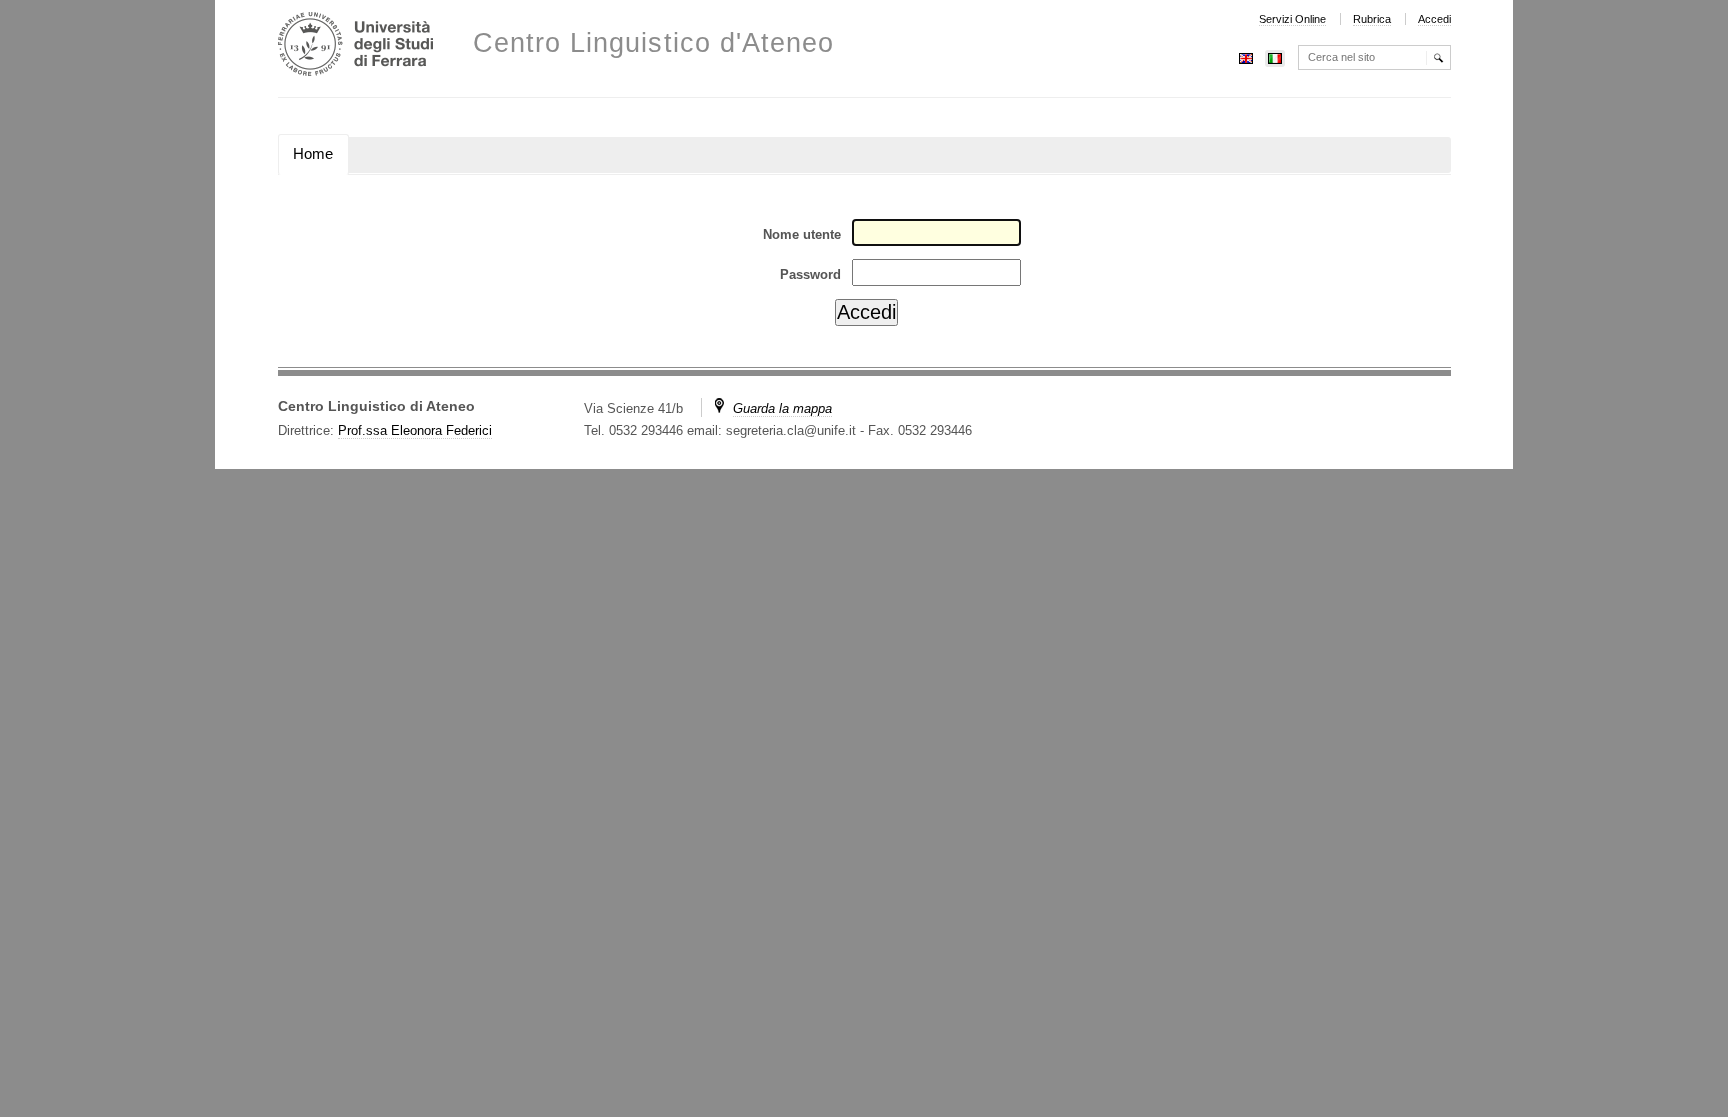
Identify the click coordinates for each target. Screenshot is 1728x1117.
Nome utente (802, 234)
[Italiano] (1275, 56)
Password (810, 274)
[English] (1246, 56)
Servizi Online (1292, 19)
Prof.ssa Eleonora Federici (415, 430)
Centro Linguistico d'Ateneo (654, 43)
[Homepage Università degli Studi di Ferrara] (355, 46)
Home (313, 154)
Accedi (1434, 19)
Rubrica (1372, 19)
